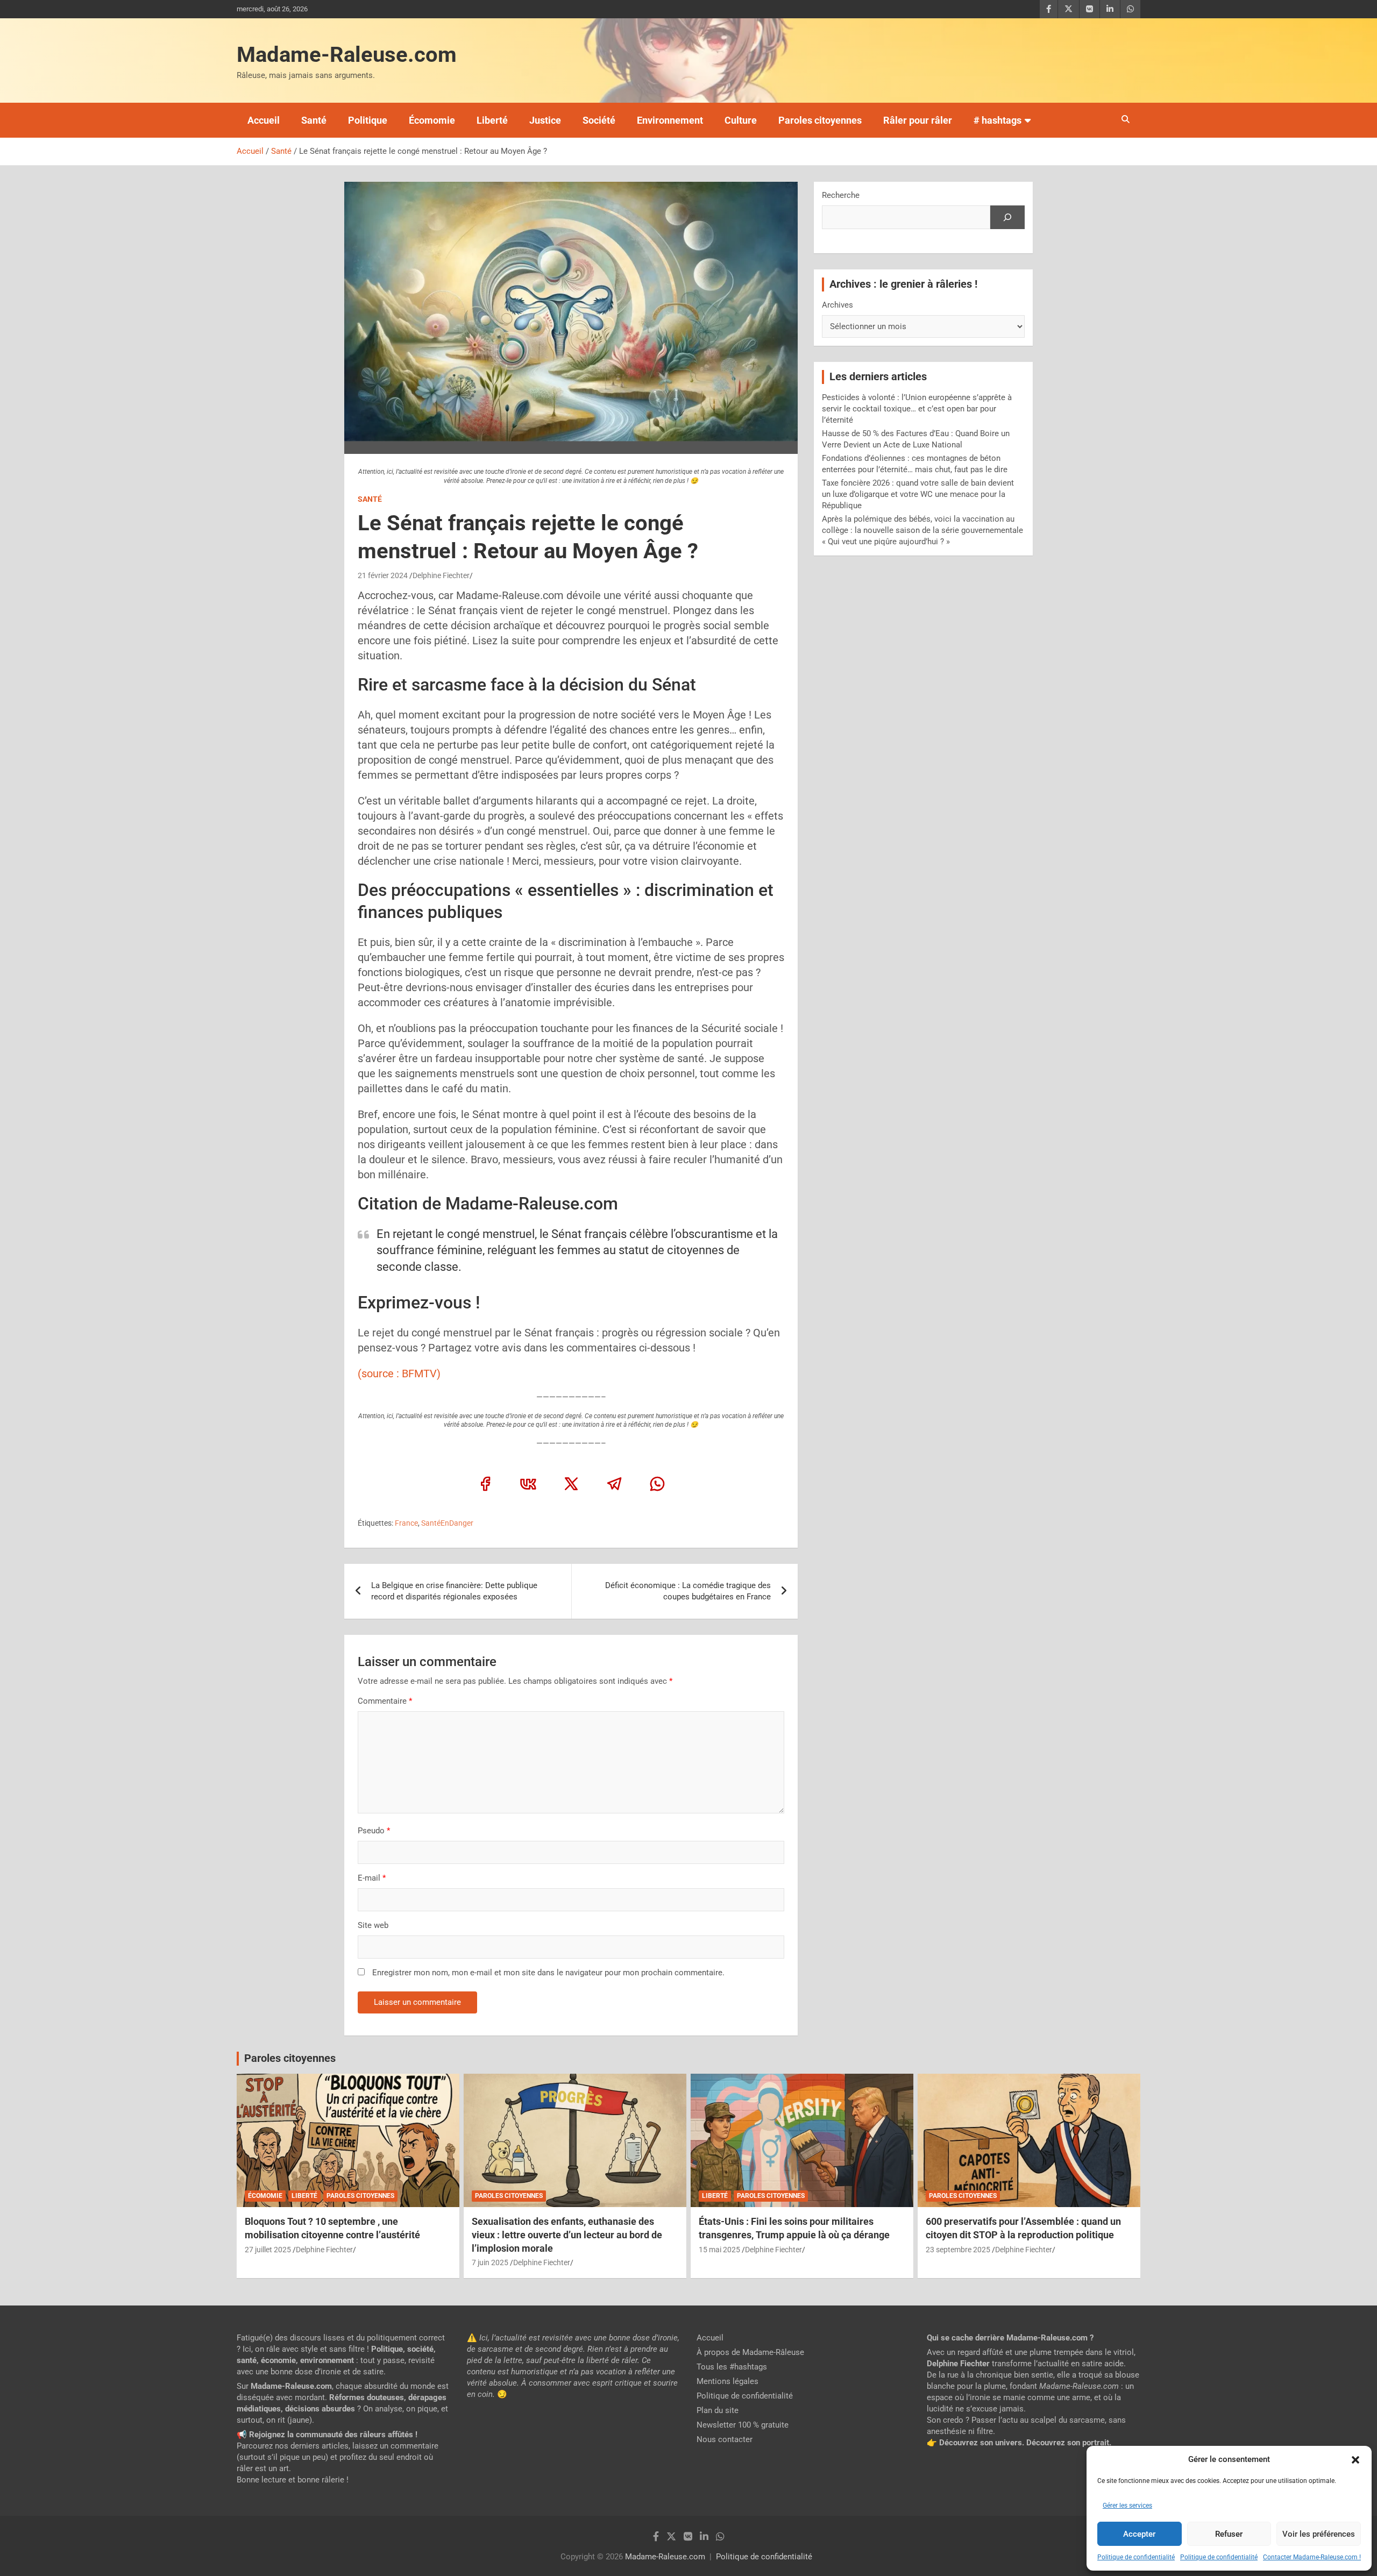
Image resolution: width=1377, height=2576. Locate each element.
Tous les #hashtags (732, 2367)
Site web (373, 1925)
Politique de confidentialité (1136, 2557)
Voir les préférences (1319, 2534)
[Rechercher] (1007, 217)
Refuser (1229, 2534)
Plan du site (718, 2410)
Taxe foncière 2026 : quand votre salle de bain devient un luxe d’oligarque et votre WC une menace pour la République (918, 494)
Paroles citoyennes (820, 120)
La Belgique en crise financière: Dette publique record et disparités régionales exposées (454, 1591)
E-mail (372, 1878)
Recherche (841, 195)
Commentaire (385, 1701)
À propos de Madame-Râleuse (750, 2352)
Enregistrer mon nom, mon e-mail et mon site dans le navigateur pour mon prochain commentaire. (548, 1973)
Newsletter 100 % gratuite (743, 2425)
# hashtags (998, 120)
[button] (1355, 2460)
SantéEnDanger (447, 1523)
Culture (741, 120)
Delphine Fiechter (441, 575)
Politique (368, 120)
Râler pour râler (918, 120)
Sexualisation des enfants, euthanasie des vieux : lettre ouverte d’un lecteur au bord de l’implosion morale (567, 2235)
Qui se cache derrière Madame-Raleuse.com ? (1010, 2338)
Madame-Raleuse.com (347, 55)
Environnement (670, 120)
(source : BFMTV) (399, 1374)
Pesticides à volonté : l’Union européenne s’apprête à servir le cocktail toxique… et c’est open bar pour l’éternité (917, 409)
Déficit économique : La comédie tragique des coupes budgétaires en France (688, 1591)
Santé (314, 120)
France (406, 1523)
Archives (837, 305)
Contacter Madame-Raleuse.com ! (1312, 2557)
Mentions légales (727, 2381)
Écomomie (432, 120)
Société (599, 120)
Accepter (1139, 2534)
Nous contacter (725, 2439)
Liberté (492, 120)
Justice (545, 120)
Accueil (264, 120)
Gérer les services (1127, 2506)
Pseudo (371, 1831)
